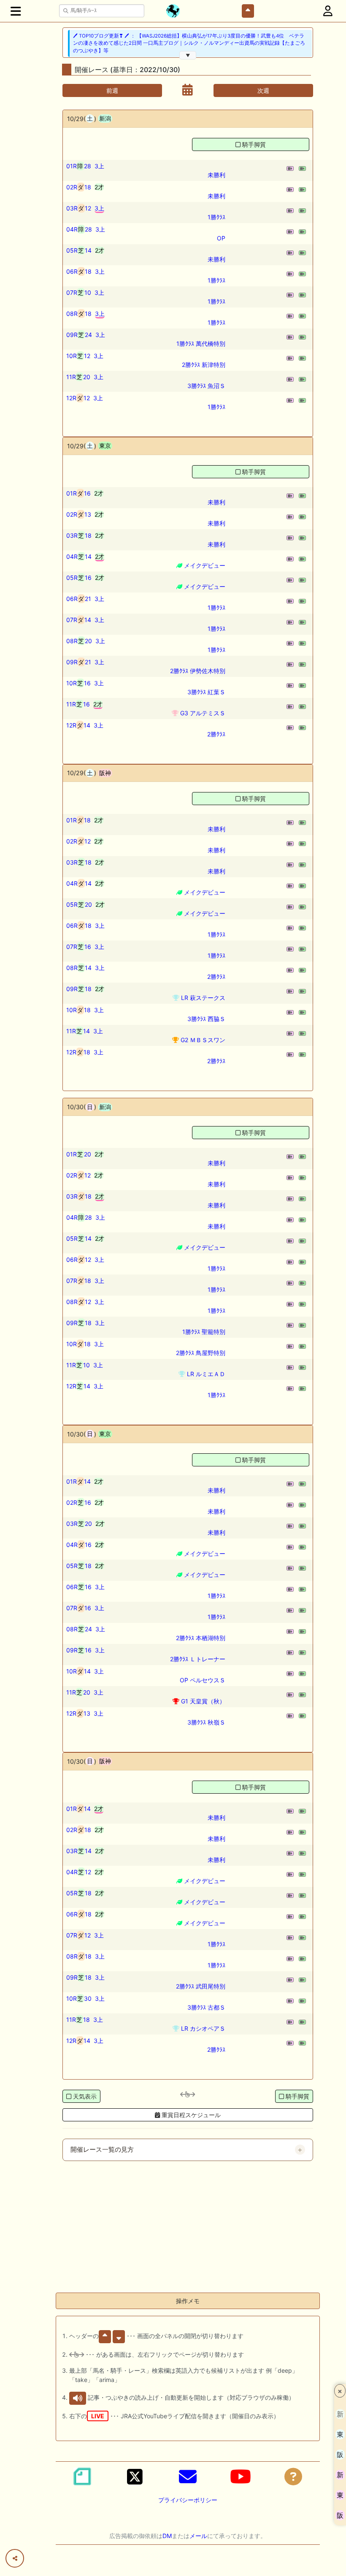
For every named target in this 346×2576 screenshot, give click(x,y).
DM (167, 2536)
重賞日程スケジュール (190, 2115)
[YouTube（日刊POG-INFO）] (241, 2476)
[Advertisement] (188, 2227)
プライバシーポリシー (188, 2500)
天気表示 (85, 2096)
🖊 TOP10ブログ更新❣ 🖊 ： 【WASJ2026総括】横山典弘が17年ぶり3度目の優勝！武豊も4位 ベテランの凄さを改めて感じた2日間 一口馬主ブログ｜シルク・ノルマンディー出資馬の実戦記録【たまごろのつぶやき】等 (189, 43)
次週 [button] (263, 90)
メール (198, 2536)
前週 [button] (112, 90)
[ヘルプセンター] (293, 2476)
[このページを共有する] (15, 2558)
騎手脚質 (254, 144)
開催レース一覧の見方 (102, 2150)
